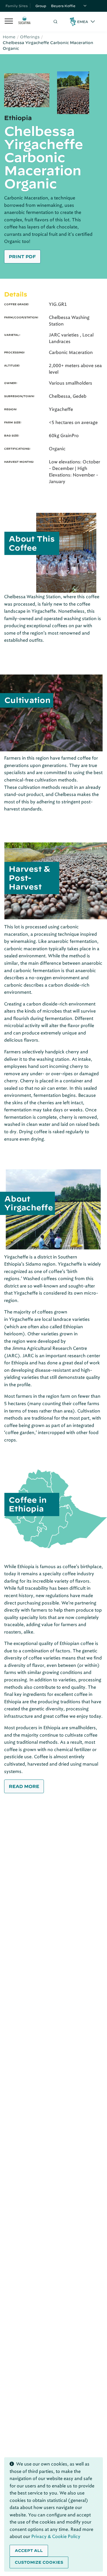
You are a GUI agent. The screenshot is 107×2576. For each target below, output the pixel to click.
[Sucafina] (24, 22)
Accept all (29, 2551)
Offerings (30, 37)
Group (41, 6)
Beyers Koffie (63, 6)
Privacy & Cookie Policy (56, 2536)
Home (9, 37)
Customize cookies (39, 2562)
